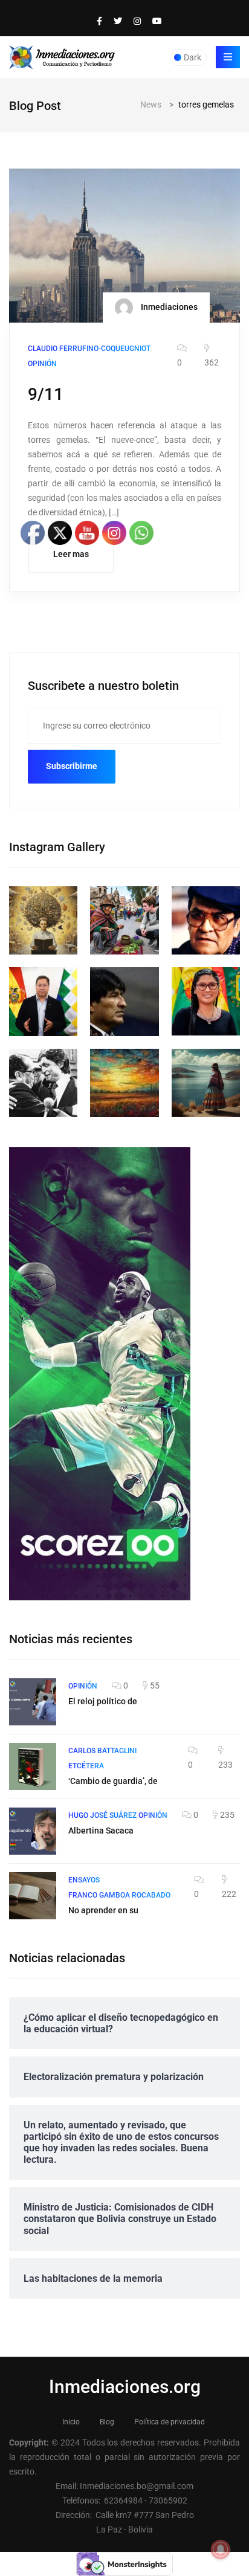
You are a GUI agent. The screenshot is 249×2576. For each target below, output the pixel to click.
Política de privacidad (170, 2422)
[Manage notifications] (221, 2549)
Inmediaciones (168, 307)
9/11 (46, 394)
